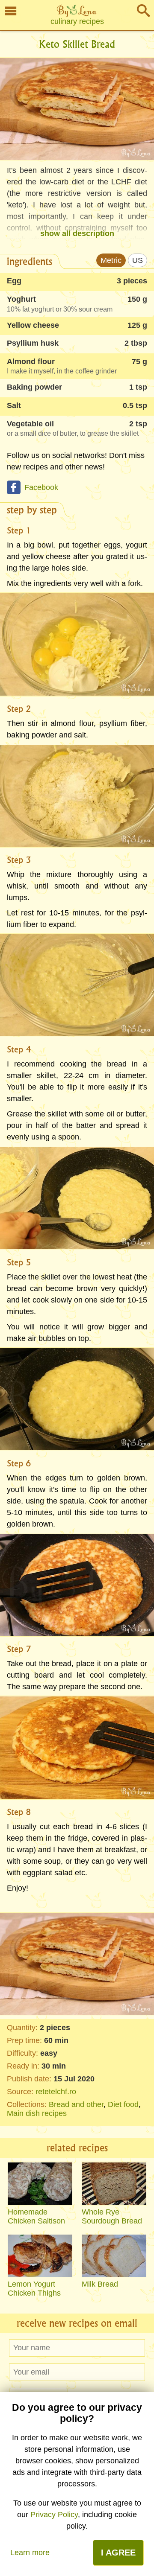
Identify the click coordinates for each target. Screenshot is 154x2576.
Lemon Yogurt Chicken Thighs (34, 2289)
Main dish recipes (37, 2113)
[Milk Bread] (114, 2256)
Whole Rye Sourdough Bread (112, 2216)
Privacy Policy (54, 2515)
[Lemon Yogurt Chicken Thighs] (40, 2256)
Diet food (123, 2104)
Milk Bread (100, 2284)
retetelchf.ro (56, 2092)
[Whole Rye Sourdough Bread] (114, 2184)
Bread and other (76, 2104)
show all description (77, 233)
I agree (118, 2553)
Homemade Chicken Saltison (36, 2216)
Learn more (30, 2553)
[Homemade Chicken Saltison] (40, 2184)
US (138, 260)
